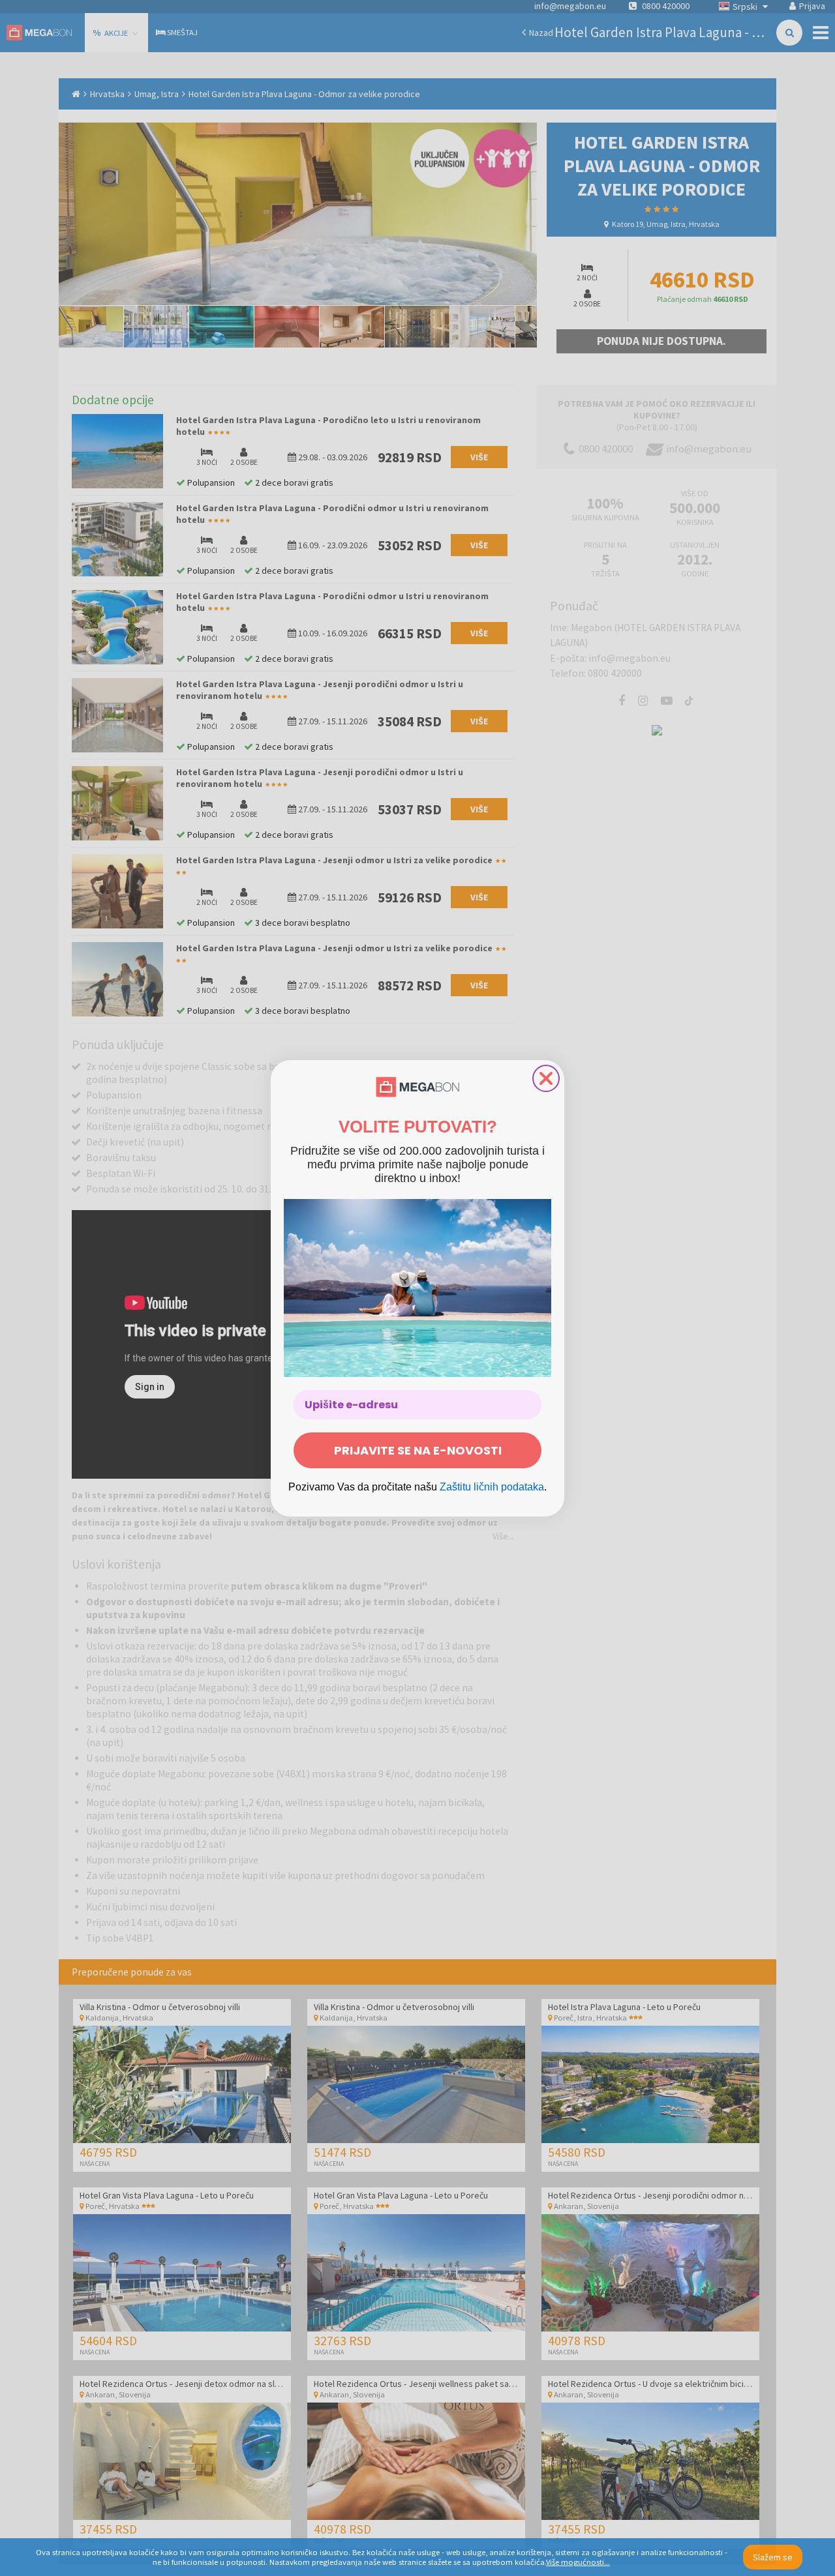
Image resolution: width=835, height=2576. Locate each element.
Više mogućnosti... (578, 2562)
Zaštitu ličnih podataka (492, 1487)
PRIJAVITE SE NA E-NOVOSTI (418, 1450)
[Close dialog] (546, 1078)
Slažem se (773, 2557)
